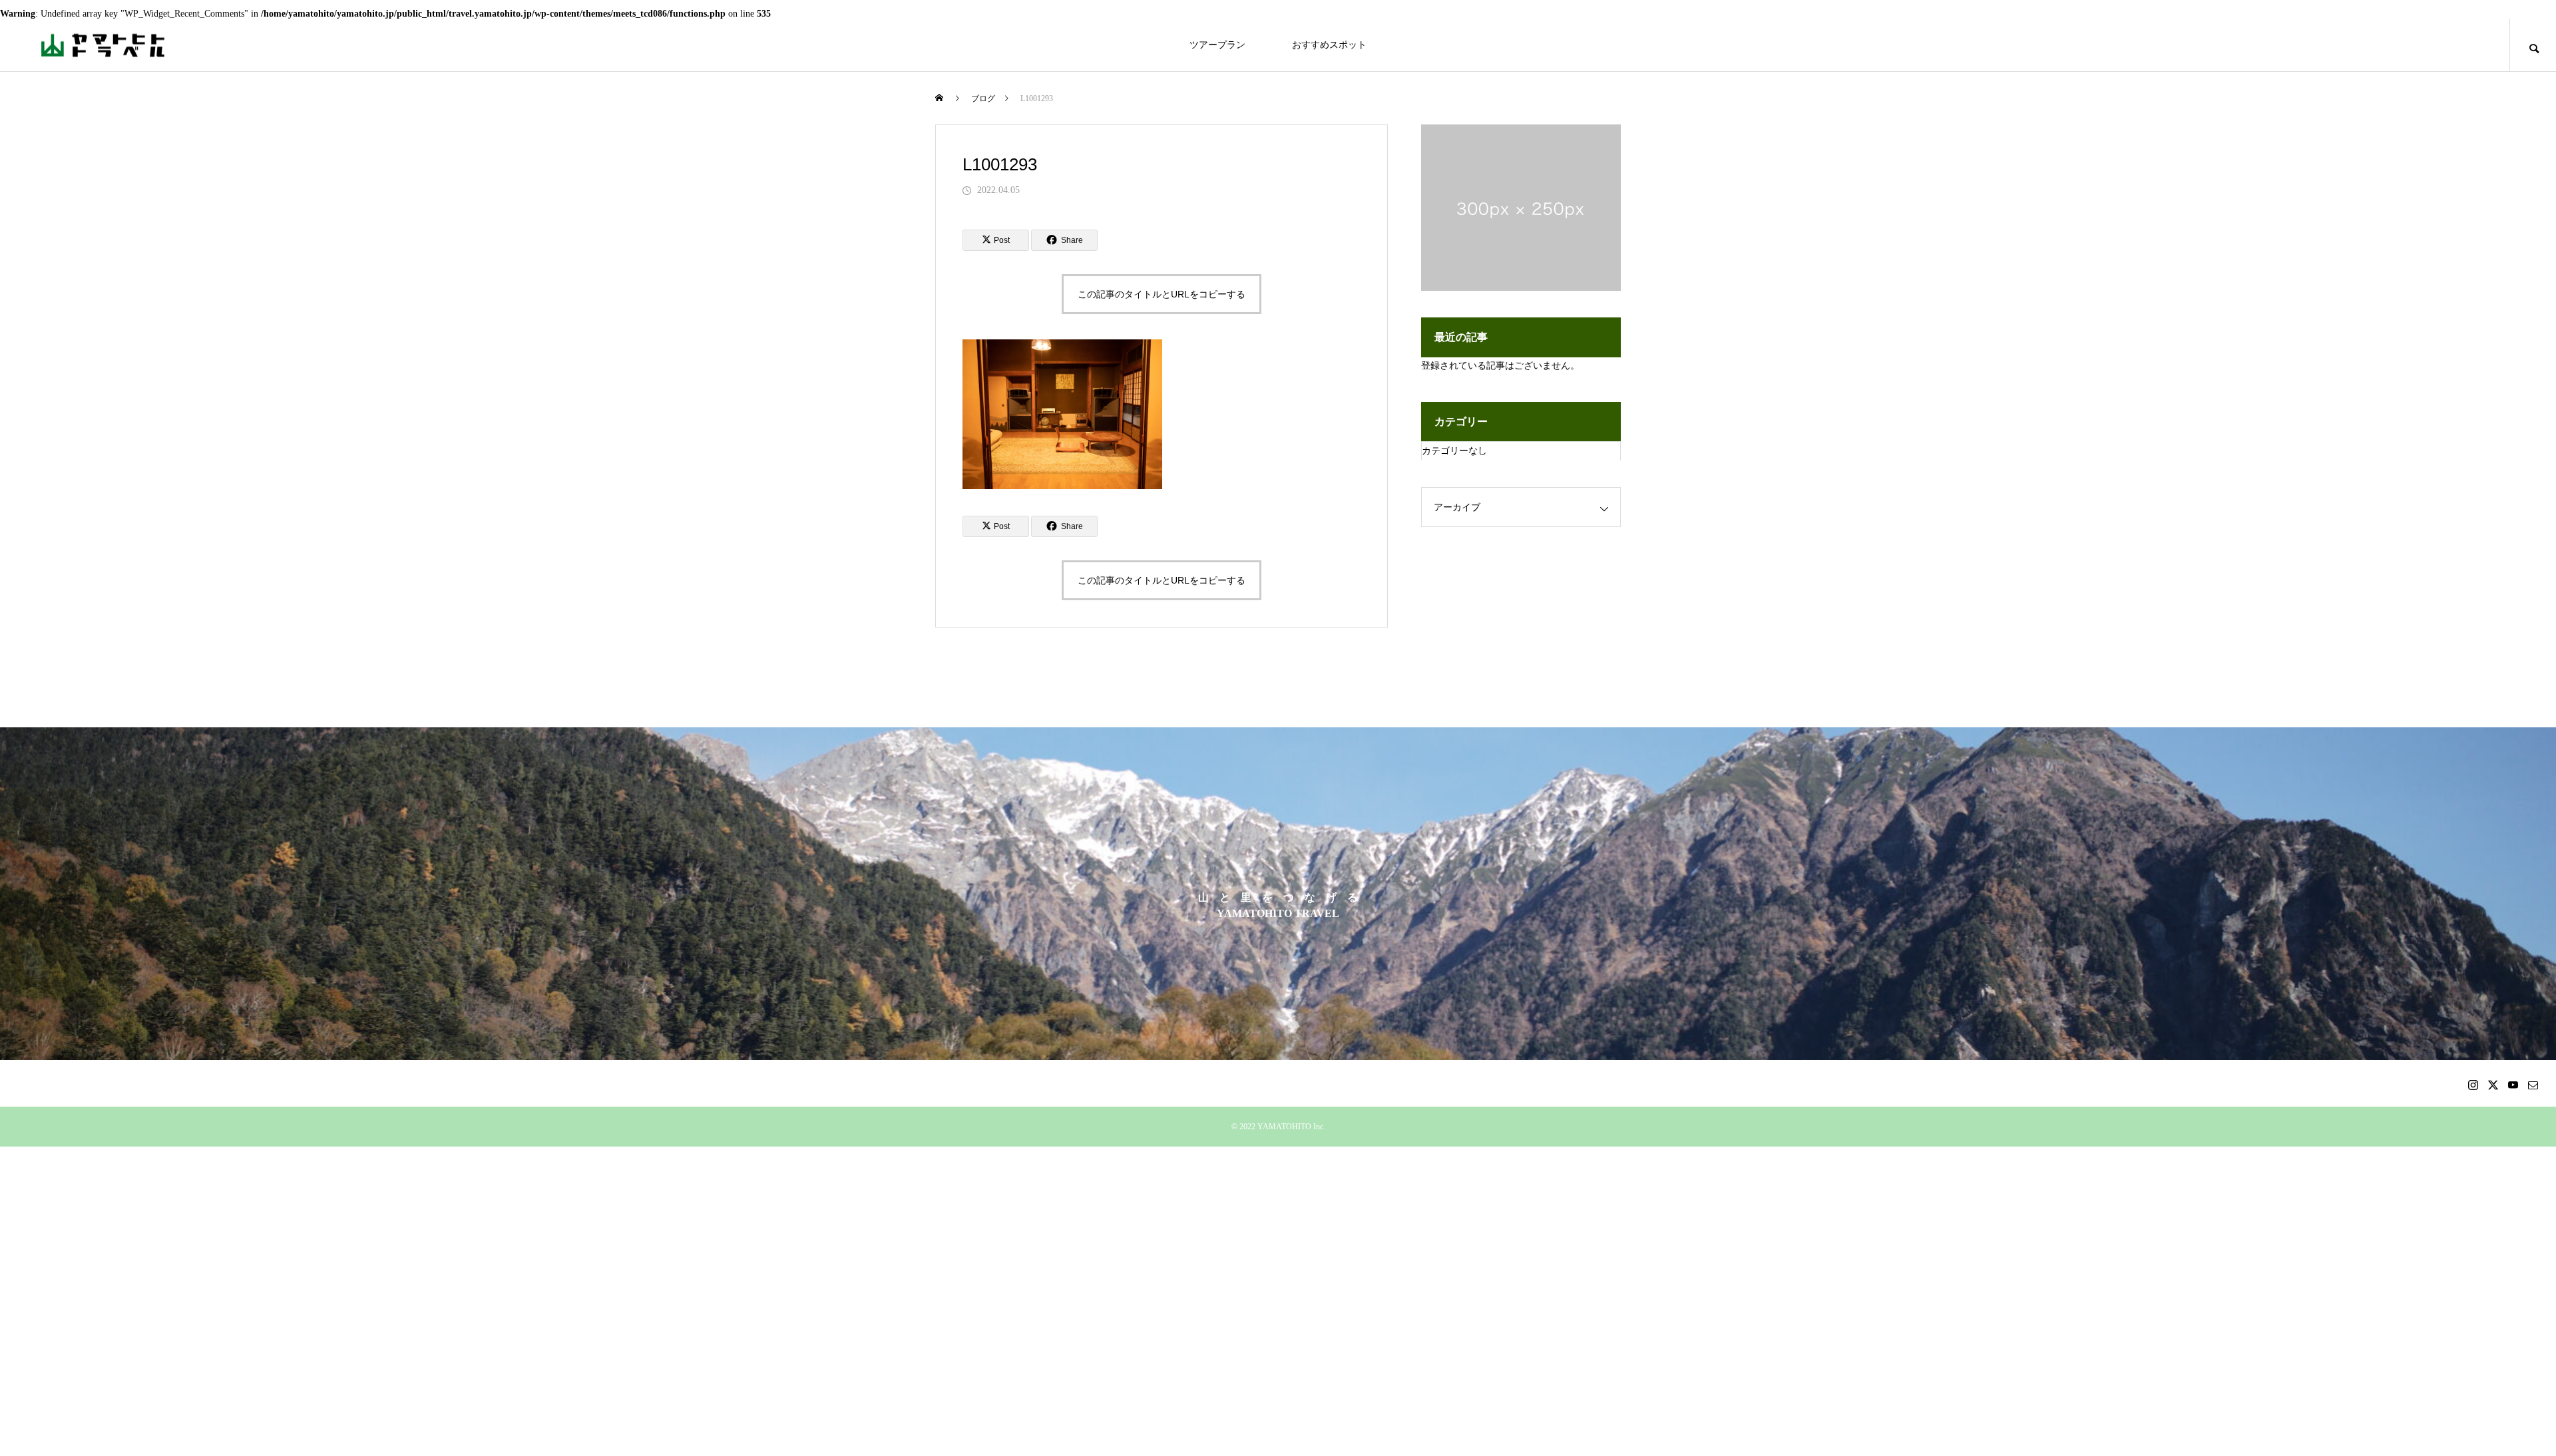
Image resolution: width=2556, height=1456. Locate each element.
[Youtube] (2513, 1085)
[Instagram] (2473, 1085)
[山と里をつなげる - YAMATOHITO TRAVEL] (103, 45)
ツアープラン (1217, 45)
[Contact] (2533, 1085)
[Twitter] (2493, 1085)
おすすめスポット (1329, 45)
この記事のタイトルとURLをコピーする (1162, 294)
